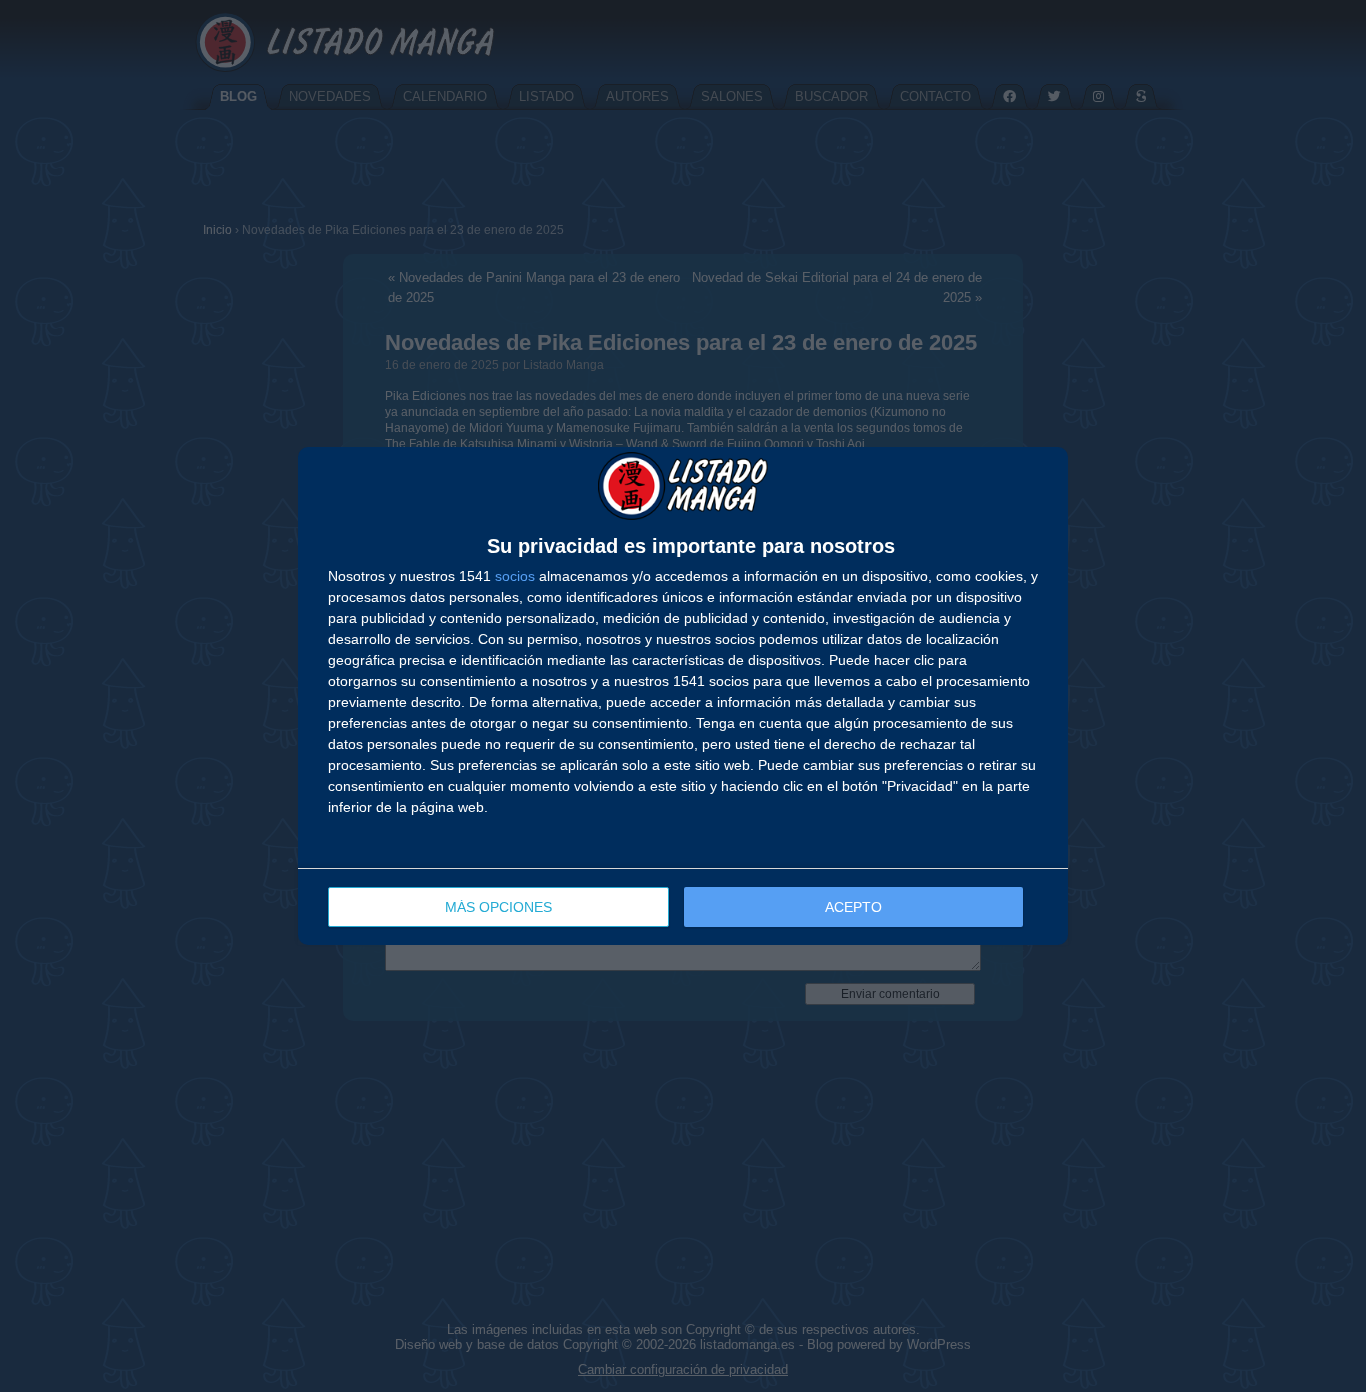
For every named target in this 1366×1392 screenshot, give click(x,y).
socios (515, 576)
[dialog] (683, 696)
